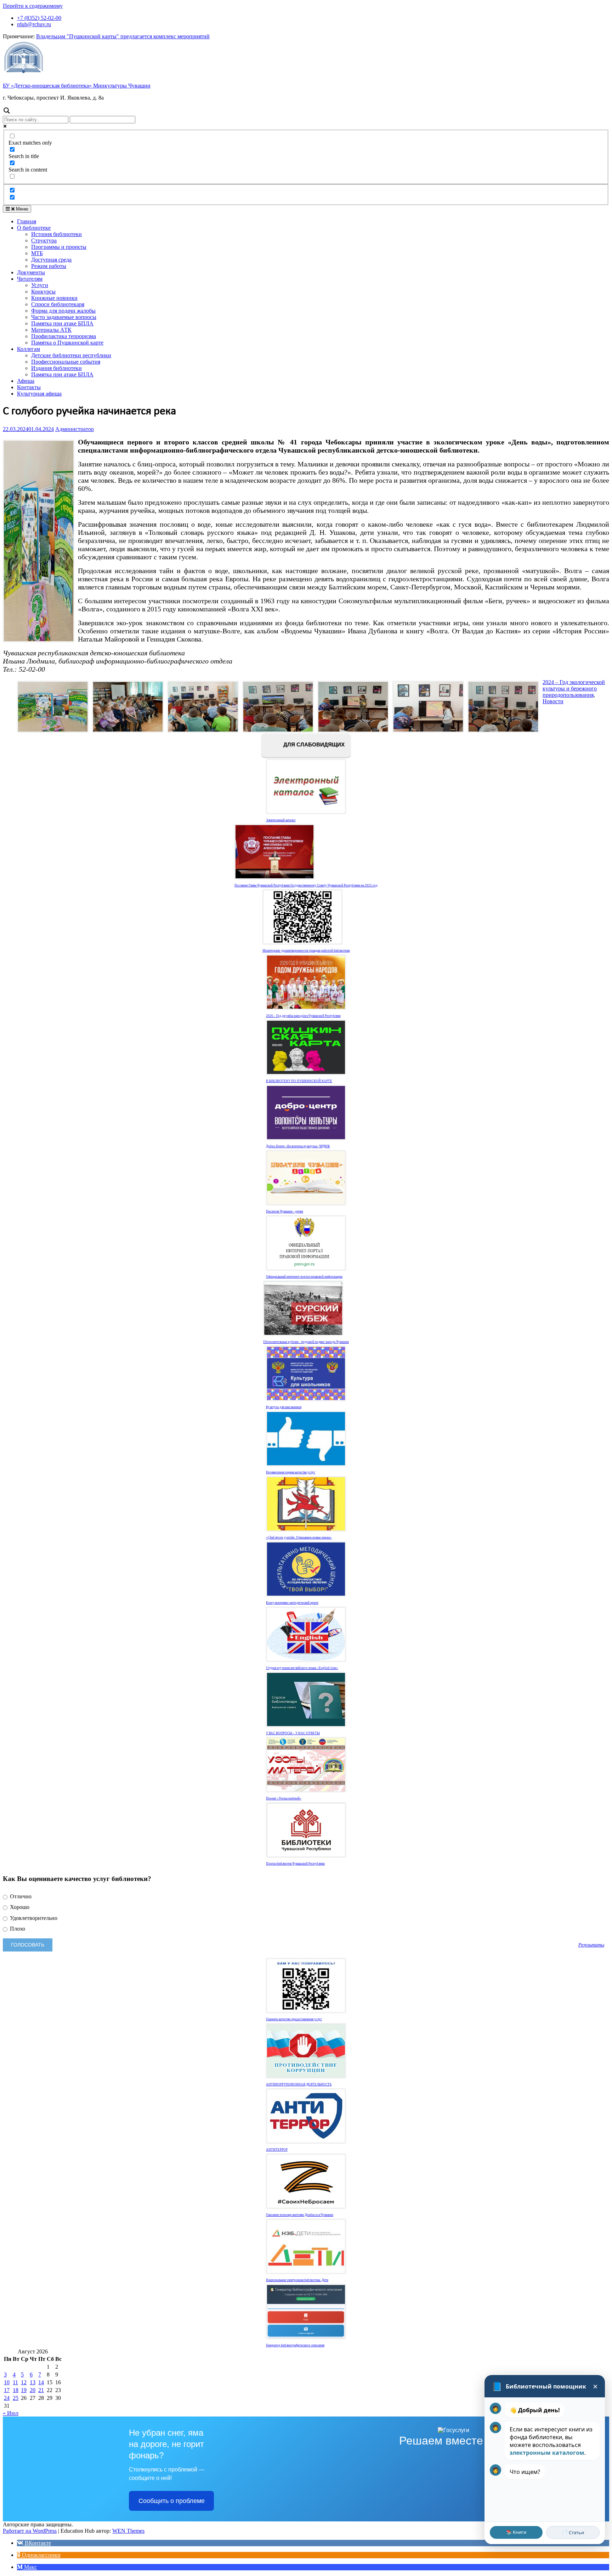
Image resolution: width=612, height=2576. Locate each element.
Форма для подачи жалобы (63, 311)
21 (41, 2390)
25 (16, 2398)
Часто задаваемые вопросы (64, 317)
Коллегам (29, 349)
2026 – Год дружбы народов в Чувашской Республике (303, 1016)
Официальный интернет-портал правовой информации (304, 1277)
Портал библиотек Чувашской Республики (295, 1864)
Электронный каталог (281, 820)
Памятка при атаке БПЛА (62, 323)
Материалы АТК (51, 330)
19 (24, 2390)
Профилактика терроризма (64, 336)
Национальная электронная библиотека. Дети (297, 2280)
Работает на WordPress (30, 2531)
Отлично (20, 1896)
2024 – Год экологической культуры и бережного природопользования (574, 688)
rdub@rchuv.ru (34, 24)
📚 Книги (516, 2532)
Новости (553, 701)
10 (7, 2382)
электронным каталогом (547, 2453)
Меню (21, 209)
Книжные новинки (54, 298)
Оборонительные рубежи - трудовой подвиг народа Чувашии (306, 1342)
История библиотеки (56, 234)
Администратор (75, 429)
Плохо (17, 1929)
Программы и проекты (59, 247)
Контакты (29, 387)
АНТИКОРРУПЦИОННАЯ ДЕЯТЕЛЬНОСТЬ (299, 2084)
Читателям (30, 279)
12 (24, 2382)
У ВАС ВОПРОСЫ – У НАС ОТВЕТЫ (293, 1733)
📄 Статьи (573, 2532)
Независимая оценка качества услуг (291, 1472)
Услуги (40, 285)
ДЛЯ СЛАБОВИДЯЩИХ (313, 745)
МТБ (37, 253)
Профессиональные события (66, 362)
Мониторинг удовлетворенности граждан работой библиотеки (306, 951)
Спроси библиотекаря (58, 304)
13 (33, 2382)
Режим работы (49, 266)
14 (41, 2382)
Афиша (26, 381)
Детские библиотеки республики (71, 355)
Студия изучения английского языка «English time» (302, 1668)
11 (15, 2382)
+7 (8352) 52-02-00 (39, 18)
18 (16, 2390)
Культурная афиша (39, 394)
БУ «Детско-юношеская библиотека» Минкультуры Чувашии (77, 86)
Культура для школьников (284, 1407)
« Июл (11, 2413)
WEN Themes (128, 2531)
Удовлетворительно (33, 1918)
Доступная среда (51, 260)
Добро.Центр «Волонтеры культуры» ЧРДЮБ (298, 1146)
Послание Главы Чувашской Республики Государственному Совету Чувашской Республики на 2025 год (306, 885)
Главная (27, 221)
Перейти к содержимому (33, 6)
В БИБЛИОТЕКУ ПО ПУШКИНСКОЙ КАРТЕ (299, 1081)
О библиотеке (34, 228)
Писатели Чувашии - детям (285, 1211)
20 (33, 2390)
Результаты (591, 1945)
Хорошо (19, 1907)
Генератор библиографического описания (295, 2345)
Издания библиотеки (56, 368)
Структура (44, 240)
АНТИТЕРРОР (277, 2150)
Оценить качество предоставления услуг (294, 2019)
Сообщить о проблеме (172, 2501)
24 (7, 2398)
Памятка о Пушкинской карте (67, 343)
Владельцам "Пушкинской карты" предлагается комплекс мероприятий (123, 36)
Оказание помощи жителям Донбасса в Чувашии (300, 2215)
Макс (30, 2567)
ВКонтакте (37, 2543)
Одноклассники (41, 2555)
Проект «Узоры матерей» (284, 1798)
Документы (31, 272)
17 (7, 2390)
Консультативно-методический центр (292, 1603)
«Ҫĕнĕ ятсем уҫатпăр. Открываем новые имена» (299, 1538)
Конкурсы (43, 292)
